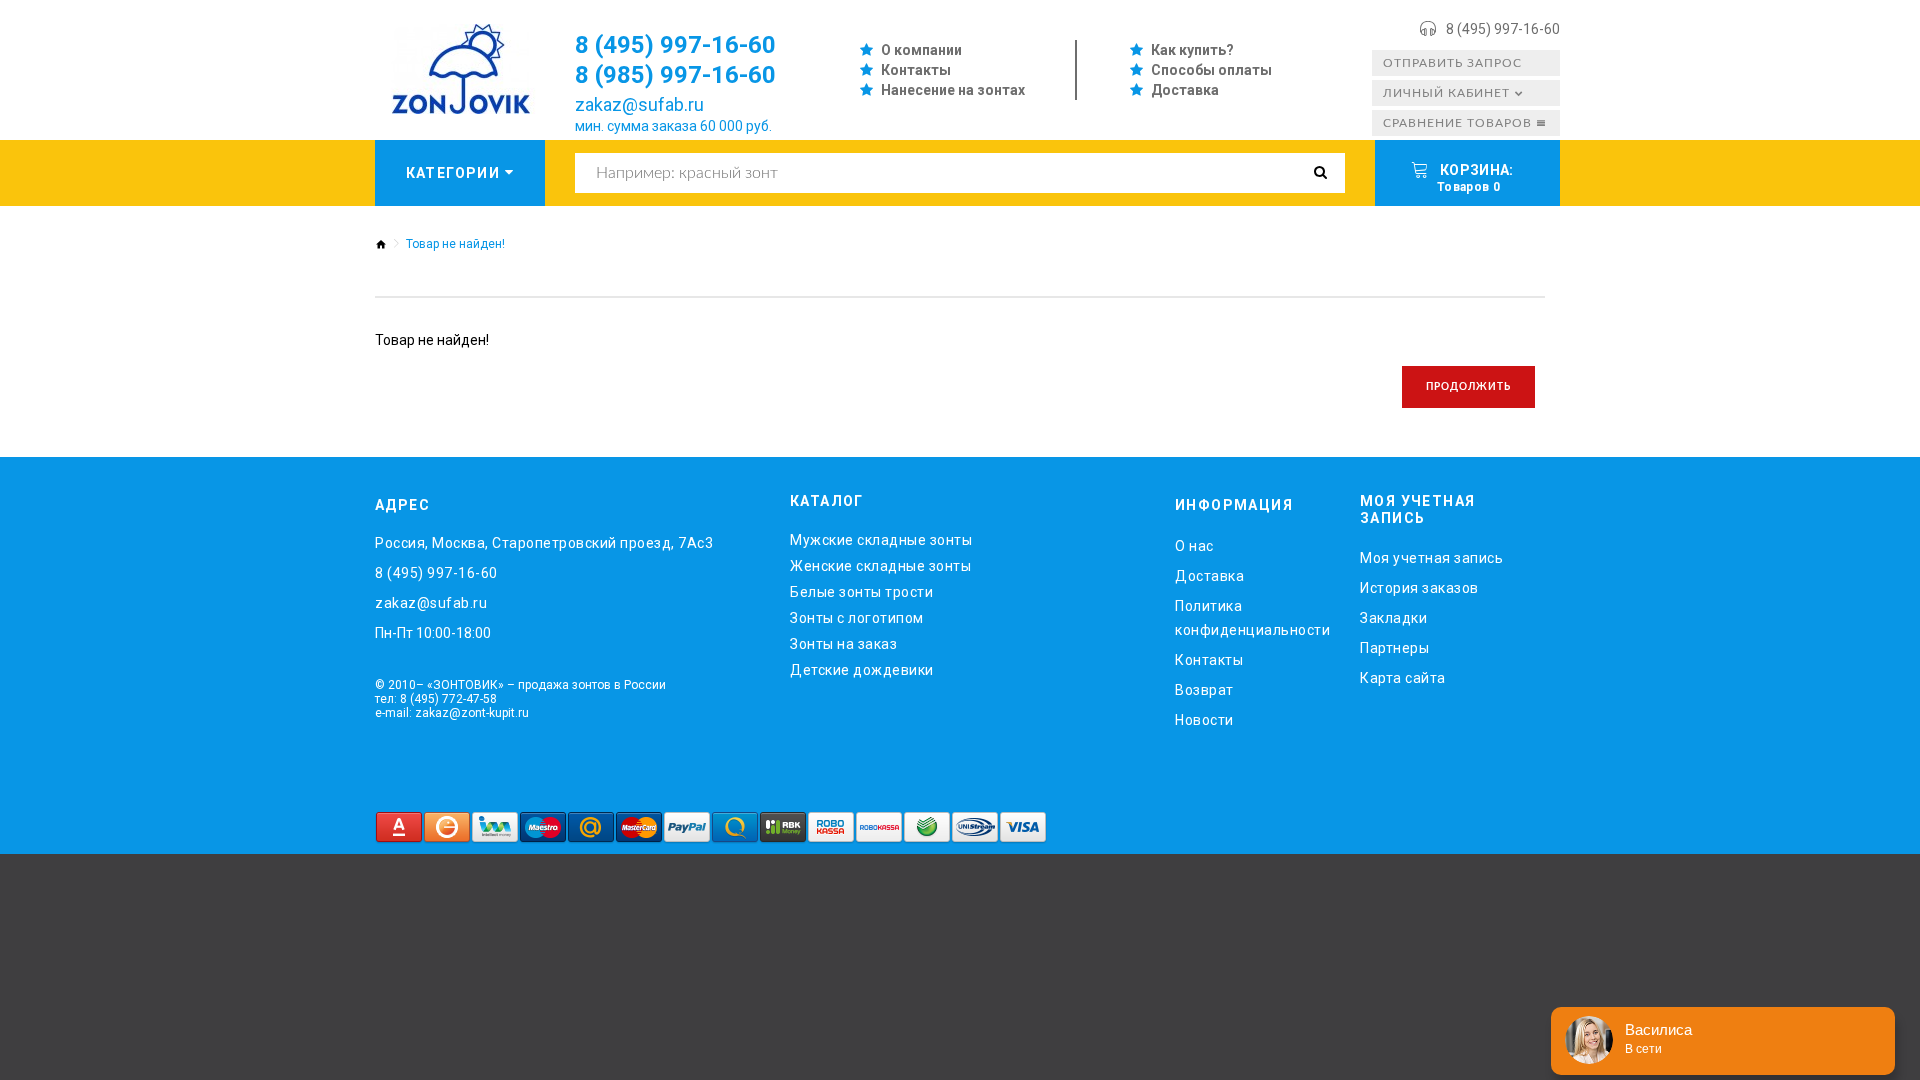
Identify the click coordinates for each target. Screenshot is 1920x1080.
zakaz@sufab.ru (639, 104)
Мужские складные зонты (881, 540)
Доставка (1185, 90)
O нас (1194, 546)
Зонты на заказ (843, 644)
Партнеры (1394, 648)
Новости (1204, 720)
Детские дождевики (862, 670)
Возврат (1204, 690)
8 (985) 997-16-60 (675, 75)
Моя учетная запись (1431, 558)
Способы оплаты (1211, 70)
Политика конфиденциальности (1252, 618)
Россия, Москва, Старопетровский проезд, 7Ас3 (544, 543)
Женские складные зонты (880, 566)
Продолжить (1468, 387)
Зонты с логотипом (857, 618)
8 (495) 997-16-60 (1503, 29)
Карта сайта (1403, 678)
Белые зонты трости (861, 592)
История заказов (1419, 588)
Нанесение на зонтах (953, 90)
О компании (921, 50)
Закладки (1393, 618)
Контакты (916, 70)
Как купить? (1192, 50)
